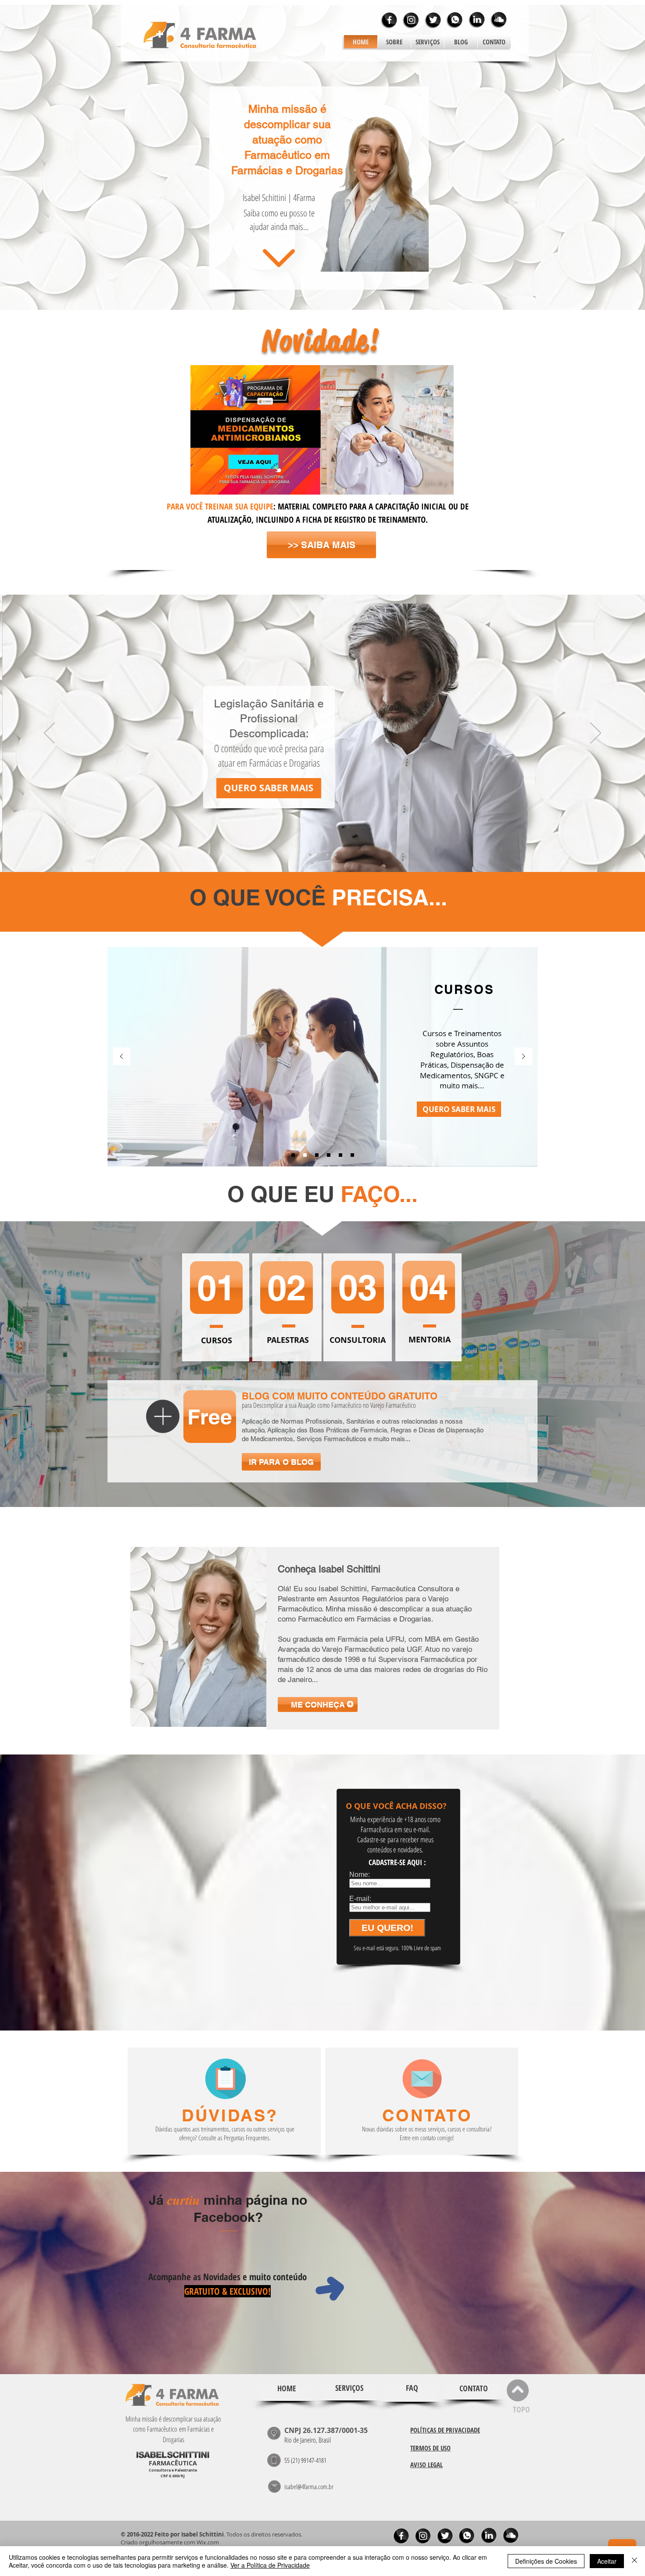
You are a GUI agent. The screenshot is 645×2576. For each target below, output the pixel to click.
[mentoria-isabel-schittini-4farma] (352, 1155)
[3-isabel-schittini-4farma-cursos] (327, 855)
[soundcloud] (498, 20)
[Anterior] (49, 734)
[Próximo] (596, 734)
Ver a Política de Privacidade (270, 2565)
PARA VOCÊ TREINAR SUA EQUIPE (220, 506)
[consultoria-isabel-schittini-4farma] (340, 1155)
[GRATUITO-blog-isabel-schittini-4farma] (329, 1155)
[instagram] (411, 20)
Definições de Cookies (546, 2561)
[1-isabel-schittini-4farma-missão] (310, 854)
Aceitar (607, 2561)
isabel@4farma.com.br (309, 2486)
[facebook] (389, 20)
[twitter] (433, 20)
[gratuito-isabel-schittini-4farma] (293, 1155)
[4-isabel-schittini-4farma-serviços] (335, 854)
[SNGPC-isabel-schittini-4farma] (317, 1155)
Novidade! (321, 341)
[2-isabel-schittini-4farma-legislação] (318, 854)
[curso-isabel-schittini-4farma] (305, 1155)
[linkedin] (477, 20)
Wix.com (208, 2542)
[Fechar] (634, 2561)
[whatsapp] (455, 20)
